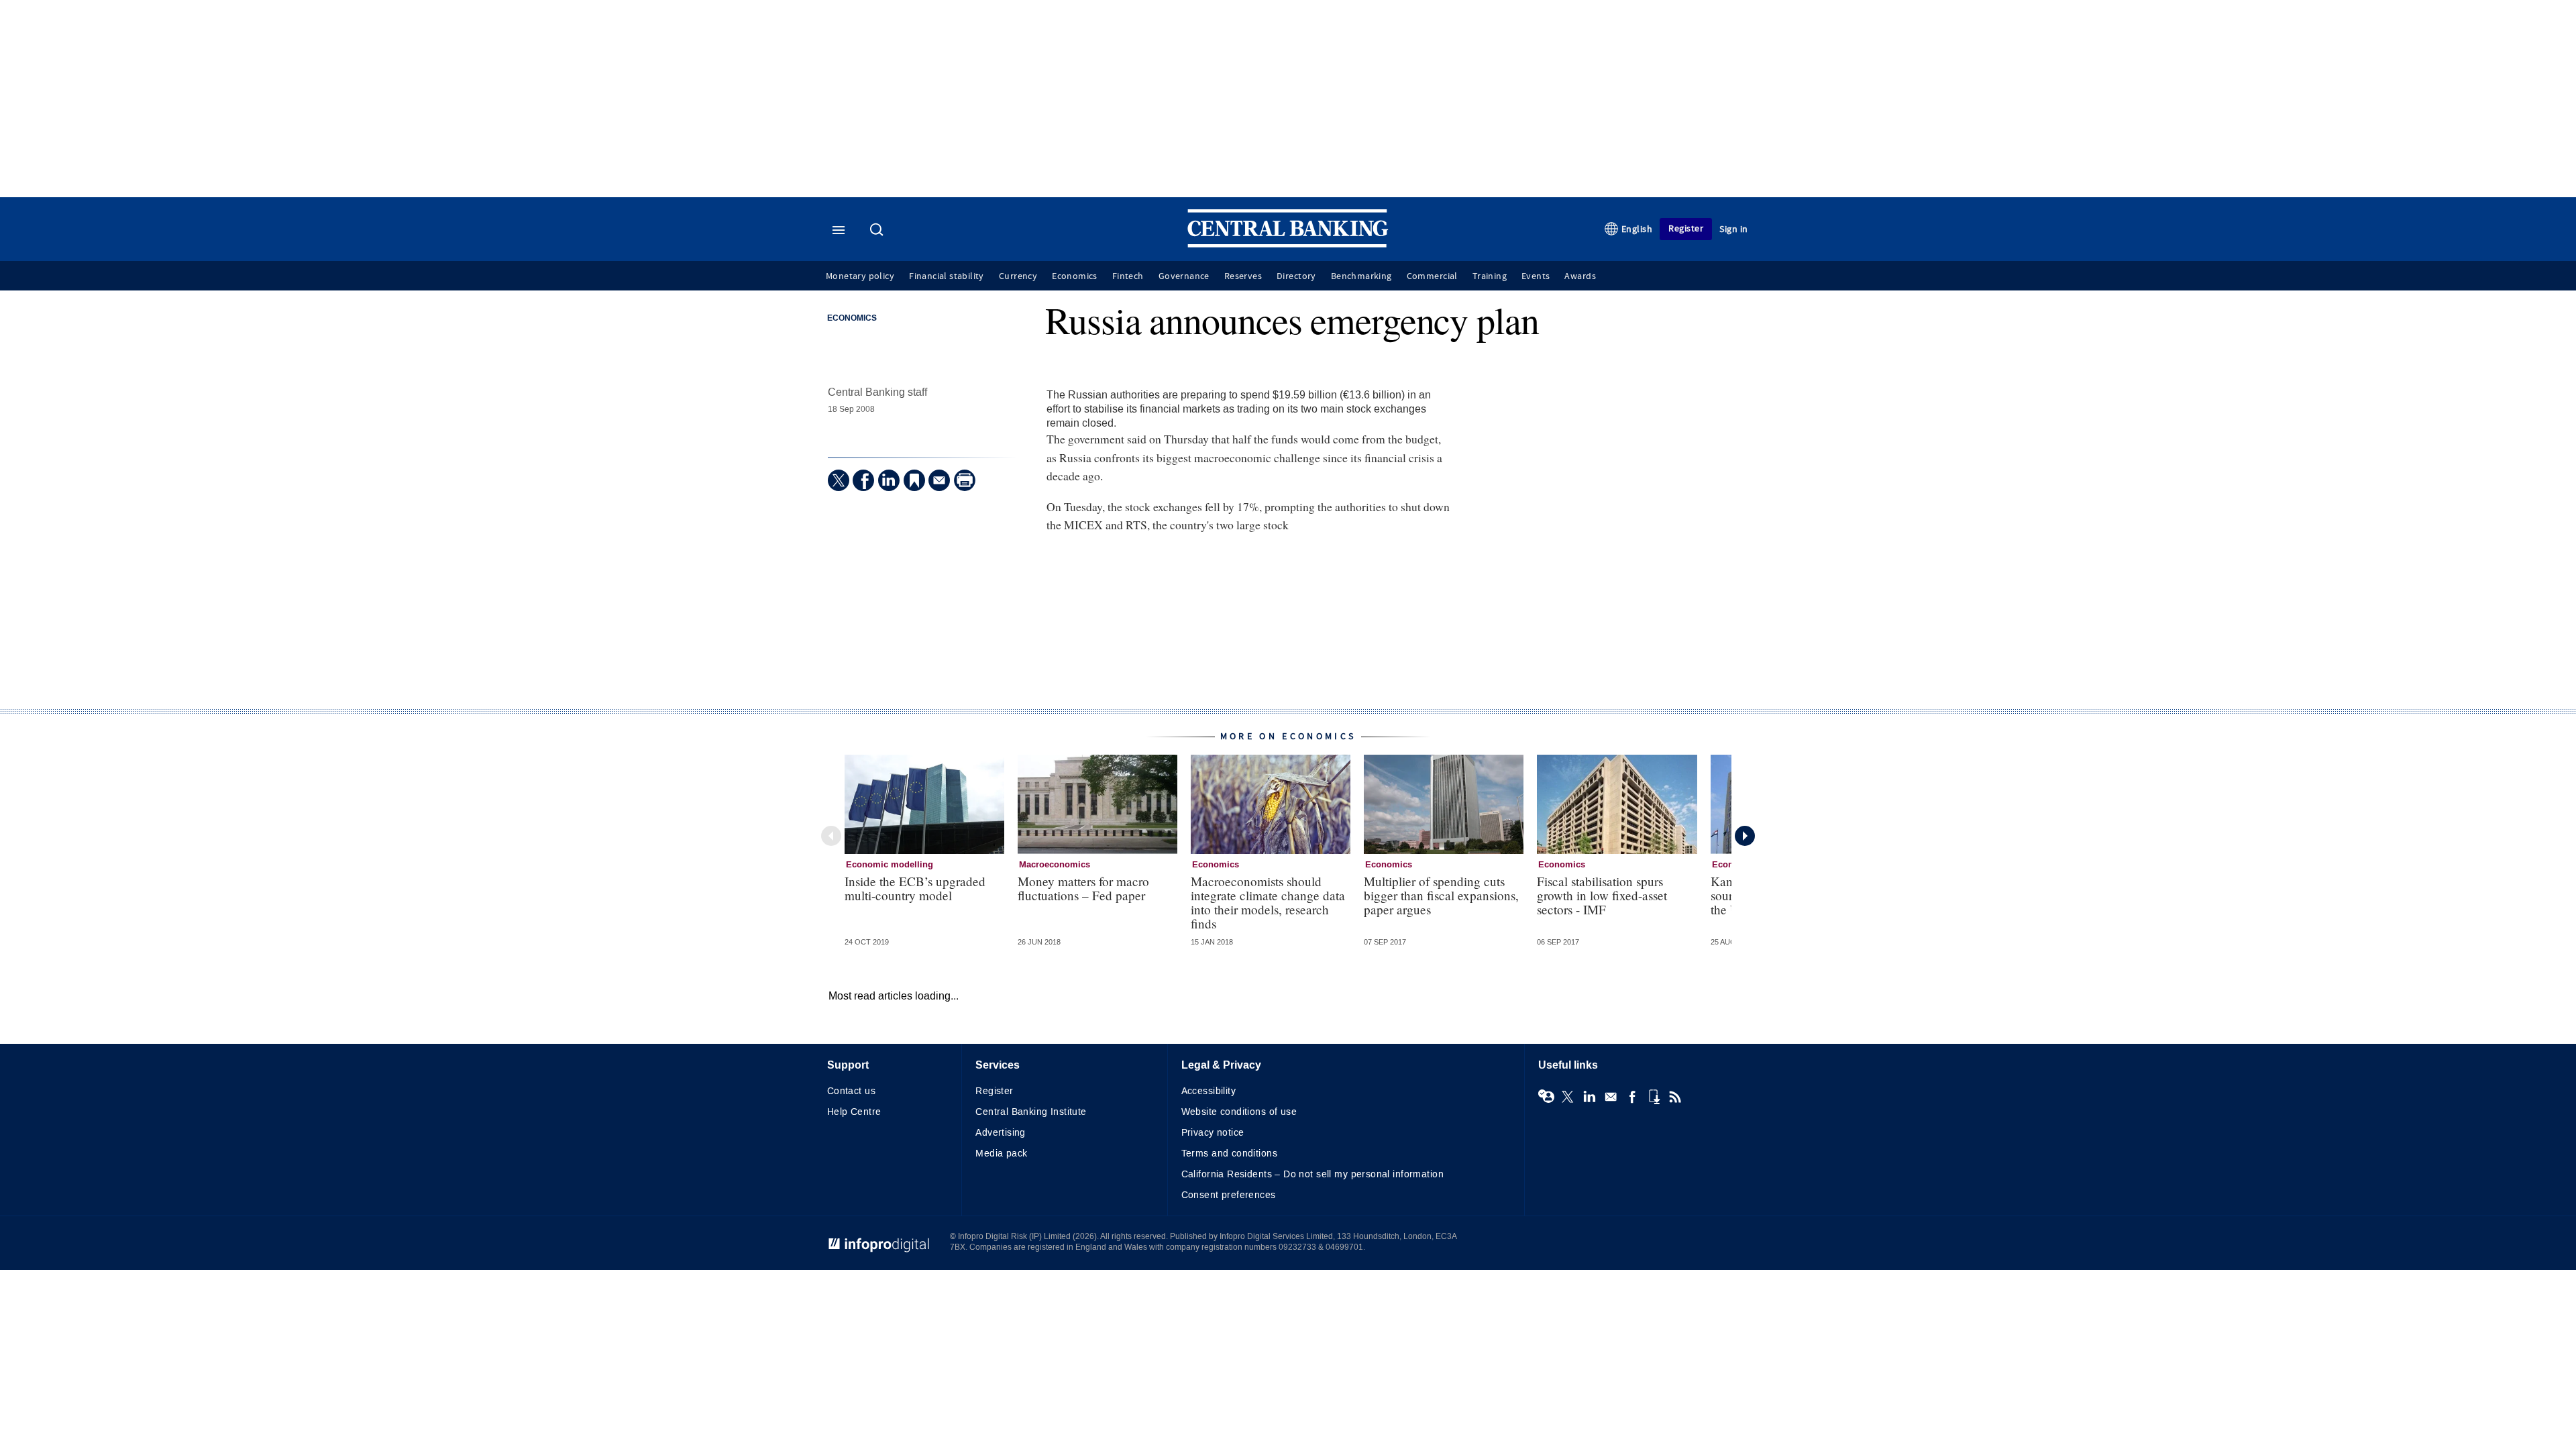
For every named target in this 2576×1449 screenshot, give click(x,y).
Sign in (1734, 229)
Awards (1580, 276)
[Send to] (939, 480)
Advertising (1001, 1133)
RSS (1675, 1097)
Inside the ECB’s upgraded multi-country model (915, 888)
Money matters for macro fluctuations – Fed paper (1083, 888)
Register (1686, 228)
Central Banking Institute (1031, 1112)
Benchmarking (1361, 276)
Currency (1018, 276)
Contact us (851, 1091)
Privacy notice (1213, 1133)
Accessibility (1209, 1091)
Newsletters (1611, 1097)
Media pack (1001, 1153)
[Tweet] (839, 480)
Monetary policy (860, 276)
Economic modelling (890, 865)
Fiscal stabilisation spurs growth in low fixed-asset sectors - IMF (1602, 895)
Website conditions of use (1239, 1112)
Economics (1075, 276)
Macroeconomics (1055, 865)
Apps (1654, 1097)
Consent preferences (1229, 1195)
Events (1536, 276)
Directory (1296, 276)
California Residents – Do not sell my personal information (1312, 1174)
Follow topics (1546, 1097)
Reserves (1243, 276)
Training (1490, 276)
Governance (1184, 276)
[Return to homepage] (1288, 245)
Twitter (1568, 1097)
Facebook (1632, 1097)
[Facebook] (863, 480)
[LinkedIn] (889, 480)
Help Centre (854, 1112)
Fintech (1128, 276)
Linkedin (1589, 1097)
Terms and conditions (1229, 1153)
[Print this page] (965, 480)
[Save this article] (914, 480)
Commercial (1432, 276)
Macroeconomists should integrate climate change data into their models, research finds (1268, 902)
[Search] (878, 231)
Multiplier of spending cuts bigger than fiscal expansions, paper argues (1441, 895)
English (1637, 229)
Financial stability (947, 276)
